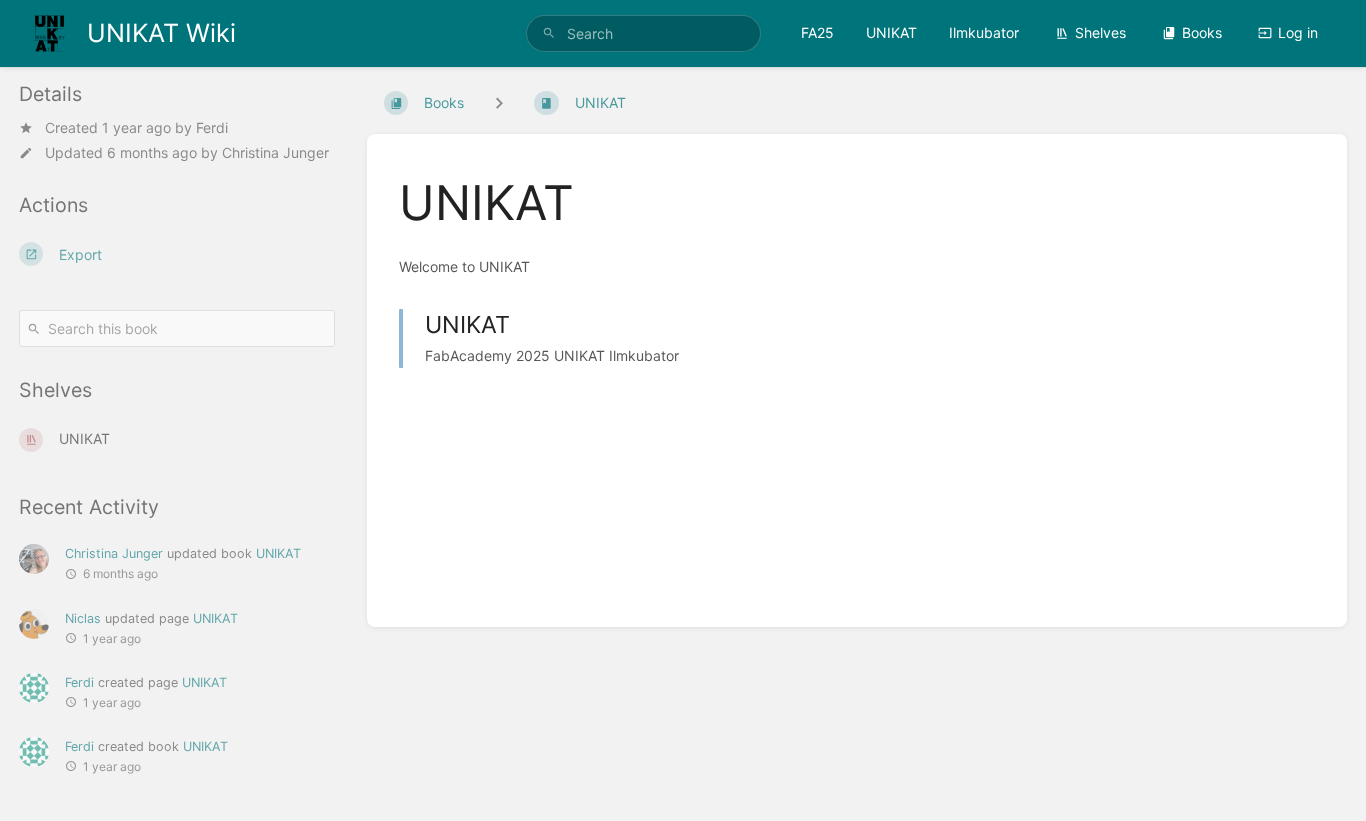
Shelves (1100, 32)
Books (1202, 32)
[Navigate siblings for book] (499, 102)
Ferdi (212, 127)
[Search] (549, 33)
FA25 (817, 32)
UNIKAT (891, 32)
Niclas (83, 618)
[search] (643, 33)
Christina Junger (275, 152)
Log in (1298, 32)
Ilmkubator (984, 32)
